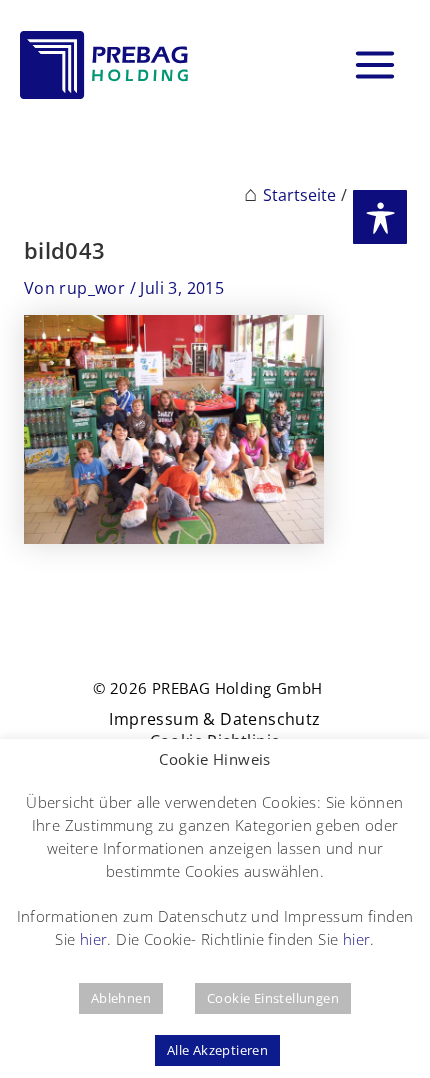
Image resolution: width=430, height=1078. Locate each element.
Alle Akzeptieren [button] (217, 1050)
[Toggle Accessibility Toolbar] (380, 217)
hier (94, 939)
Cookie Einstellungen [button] (273, 998)
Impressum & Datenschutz (214, 719)
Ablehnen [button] (121, 998)
